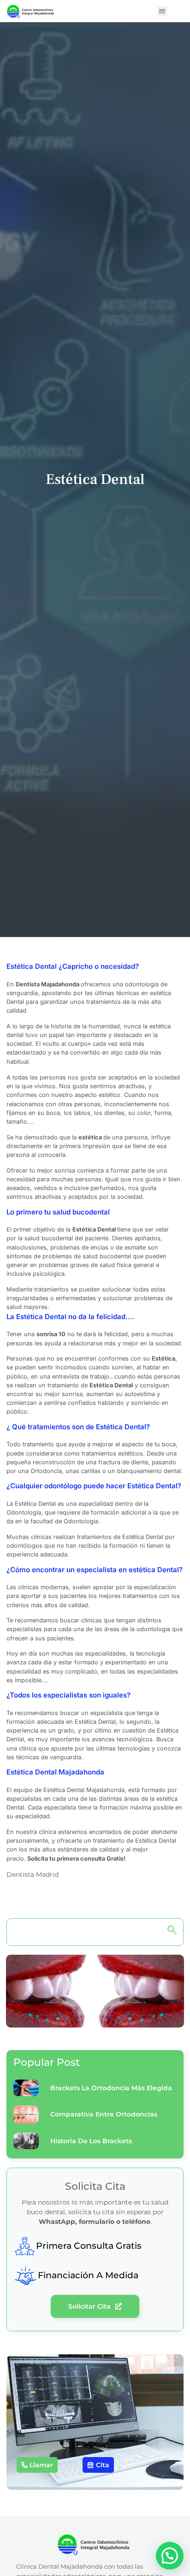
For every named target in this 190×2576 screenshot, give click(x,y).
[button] (163, 11)
